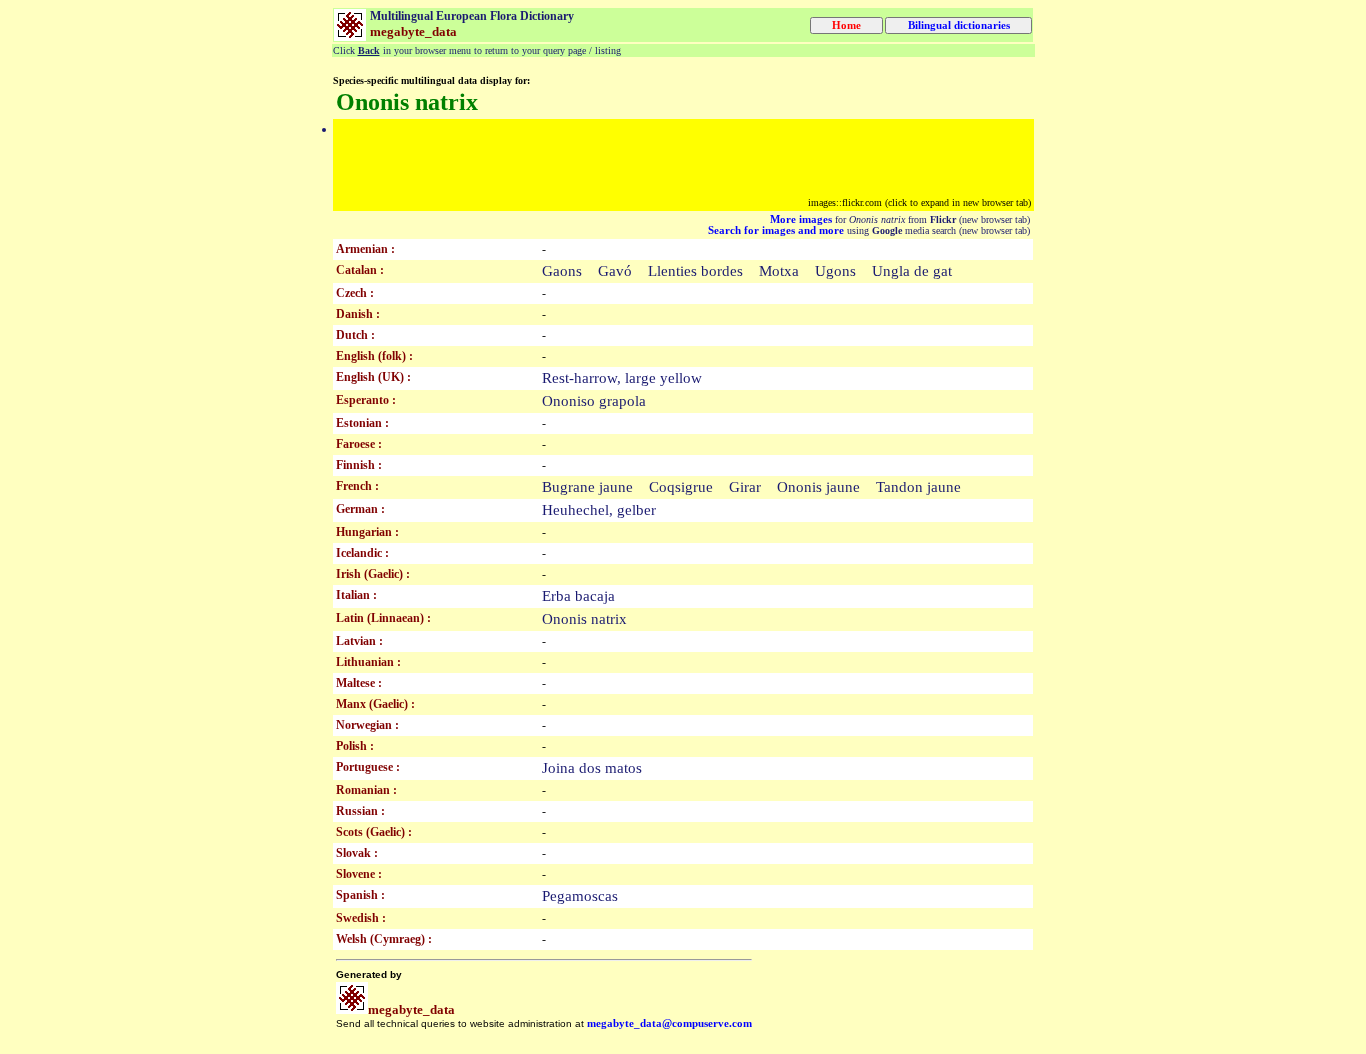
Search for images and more (776, 230)
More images (801, 219)
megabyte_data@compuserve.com (669, 1023)
